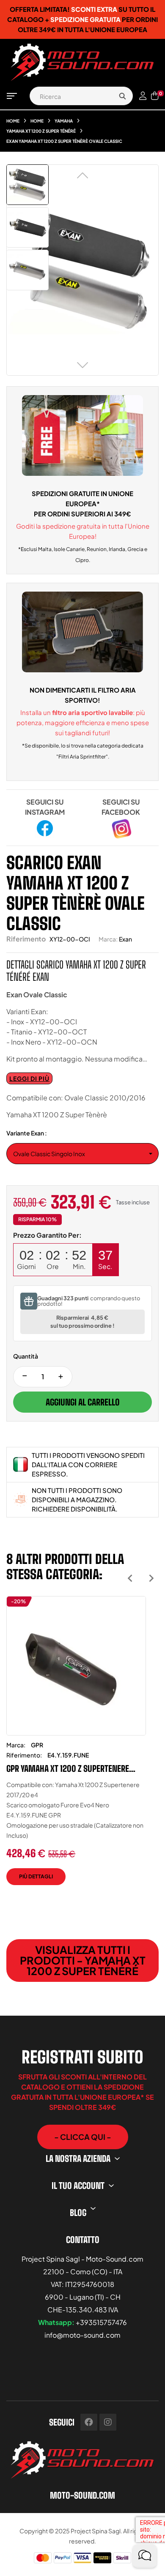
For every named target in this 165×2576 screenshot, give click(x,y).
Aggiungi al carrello (83, 1402)
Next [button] (151, 1578)
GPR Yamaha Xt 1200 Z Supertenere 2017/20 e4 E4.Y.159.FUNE (68, 1768)
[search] (122, 96)
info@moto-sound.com (82, 2335)
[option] (76, 1747)
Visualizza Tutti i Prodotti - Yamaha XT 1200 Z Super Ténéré (83, 1960)
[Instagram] (108, 2422)
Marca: (108, 939)
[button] (83, 2137)
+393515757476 (101, 2322)
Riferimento (26, 939)
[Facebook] (89, 2422)
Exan (125, 939)
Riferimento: (24, 1755)
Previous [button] (130, 1578)
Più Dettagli (36, 1876)
